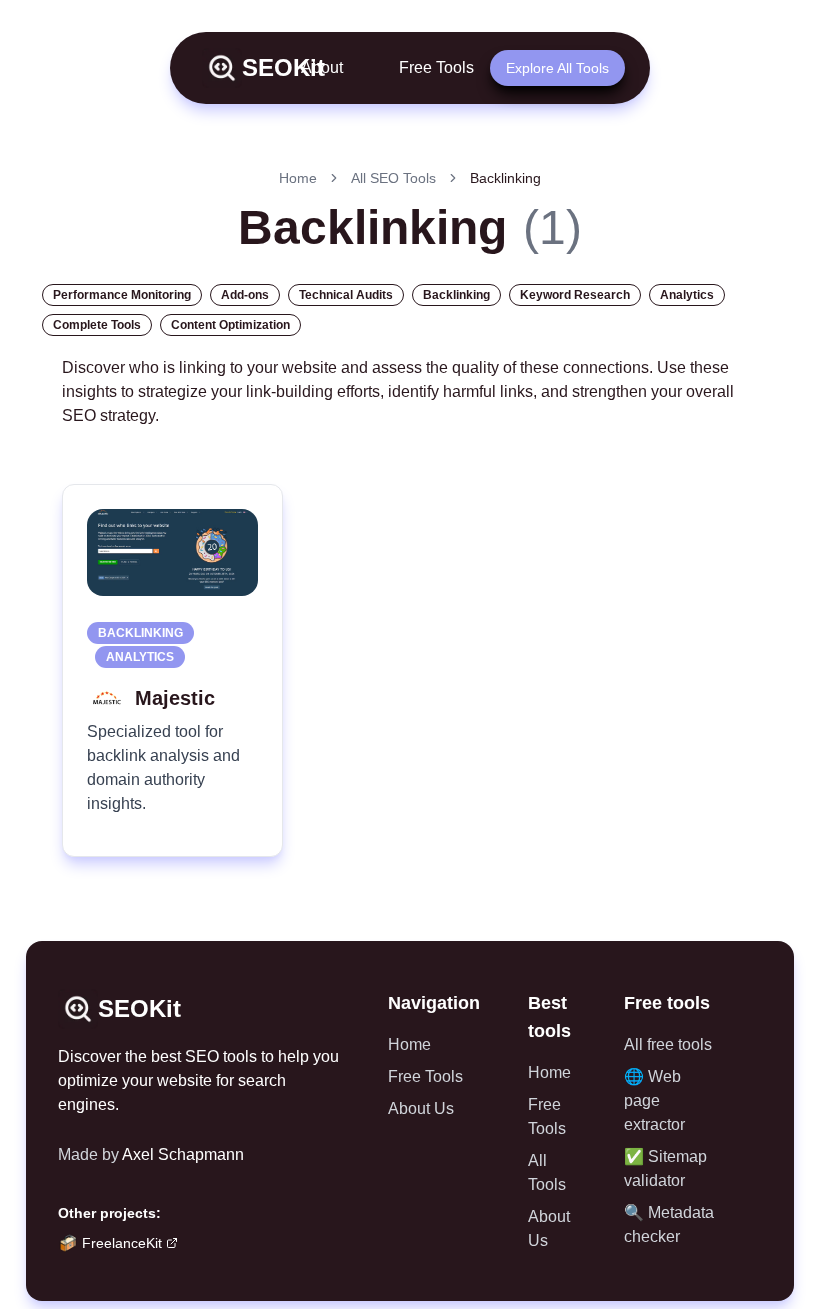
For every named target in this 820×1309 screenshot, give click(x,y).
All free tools (668, 1044)
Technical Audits (346, 295)
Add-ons (245, 295)
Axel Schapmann (183, 1154)
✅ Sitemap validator (665, 1168)
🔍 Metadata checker (669, 1224)
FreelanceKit (122, 1243)
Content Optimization (230, 325)
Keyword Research (575, 295)
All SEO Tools (393, 178)
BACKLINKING (140, 633)
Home (298, 178)
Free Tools (436, 67)
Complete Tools (97, 325)
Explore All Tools (557, 68)
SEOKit (263, 67)
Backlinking (456, 295)
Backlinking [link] (505, 178)
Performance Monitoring (122, 295)
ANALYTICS (140, 657)
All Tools (547, 1172)
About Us (421, 1108)
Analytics (687, 295)
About (322, 67)
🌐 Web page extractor (654, 1100)
